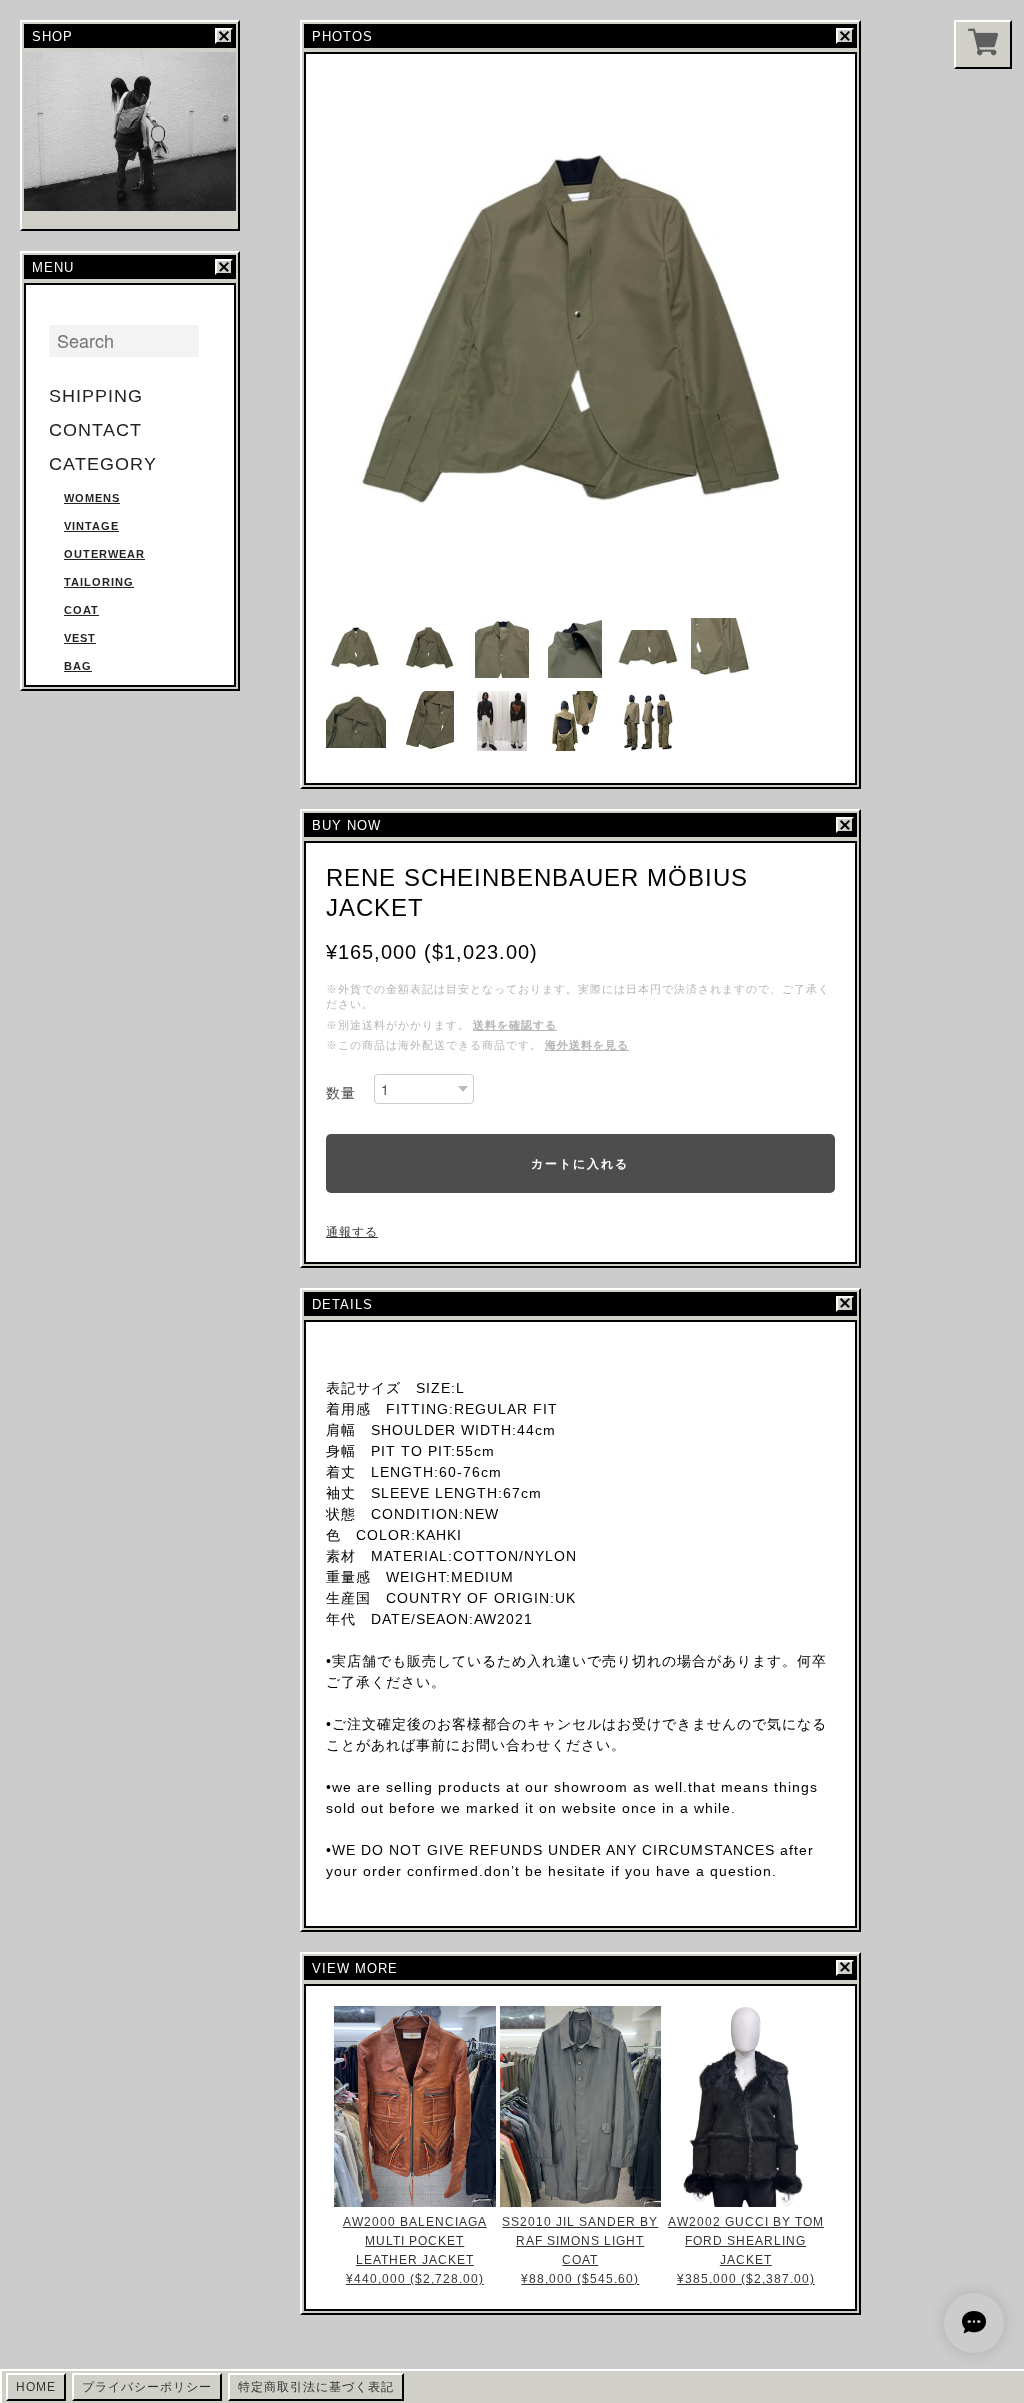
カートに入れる (580, 1163)
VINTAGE (91, 526)
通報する (352, 1232)
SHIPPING (96, 396)
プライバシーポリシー (147, 2387)
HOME (36, 2387)
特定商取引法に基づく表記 (316, 2387)
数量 (341, 1093)
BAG (78, 666)
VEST (80, 638)
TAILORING (99, 582)
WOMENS (92, 498)
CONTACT (95, 430)
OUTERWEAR (104, 554)
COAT (81, 610)
